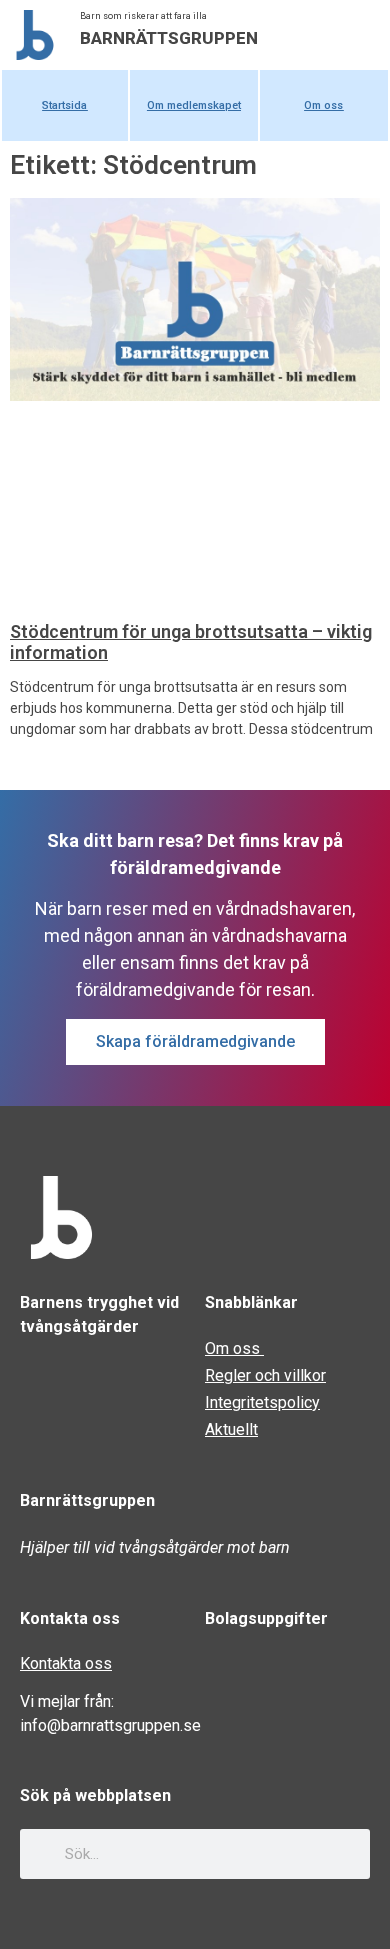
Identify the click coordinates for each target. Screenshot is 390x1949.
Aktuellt (231, 1429)
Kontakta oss (66, 1663)
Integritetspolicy (262, 1402)
